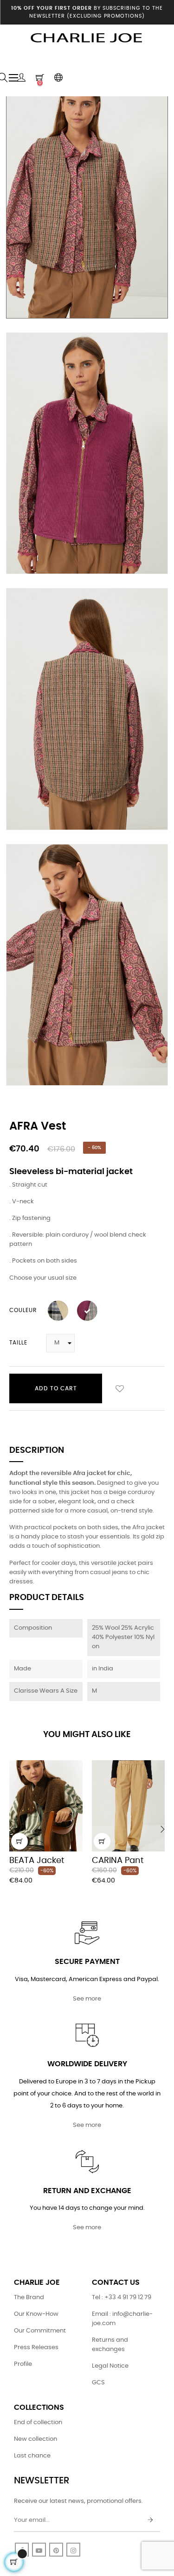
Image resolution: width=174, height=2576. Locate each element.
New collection (35, 2439)
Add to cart (56, 1388)
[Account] (21, 78)
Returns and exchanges (110, 2345)
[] (19, 1841)
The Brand (29, 2298)
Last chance (32, 2456)
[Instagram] (73, 2550)
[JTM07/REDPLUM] (87, 1311)
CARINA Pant (118, 1861)
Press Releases (36, 2348)
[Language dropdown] (58, 78)
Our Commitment (40, 2331)
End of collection (38, 2423)
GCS (98, 2383)
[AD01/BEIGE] (58, 1311)
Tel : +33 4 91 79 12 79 (122, 2298)
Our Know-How (36, 2314)
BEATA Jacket (37, 1861)
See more (87, 1999)
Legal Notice (110, 2366)
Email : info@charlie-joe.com (122, 2319)
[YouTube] (39, 2550)
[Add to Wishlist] (120, 1388)
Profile (23, 2364)
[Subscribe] (150, 2520)
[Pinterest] (56, 2550)
